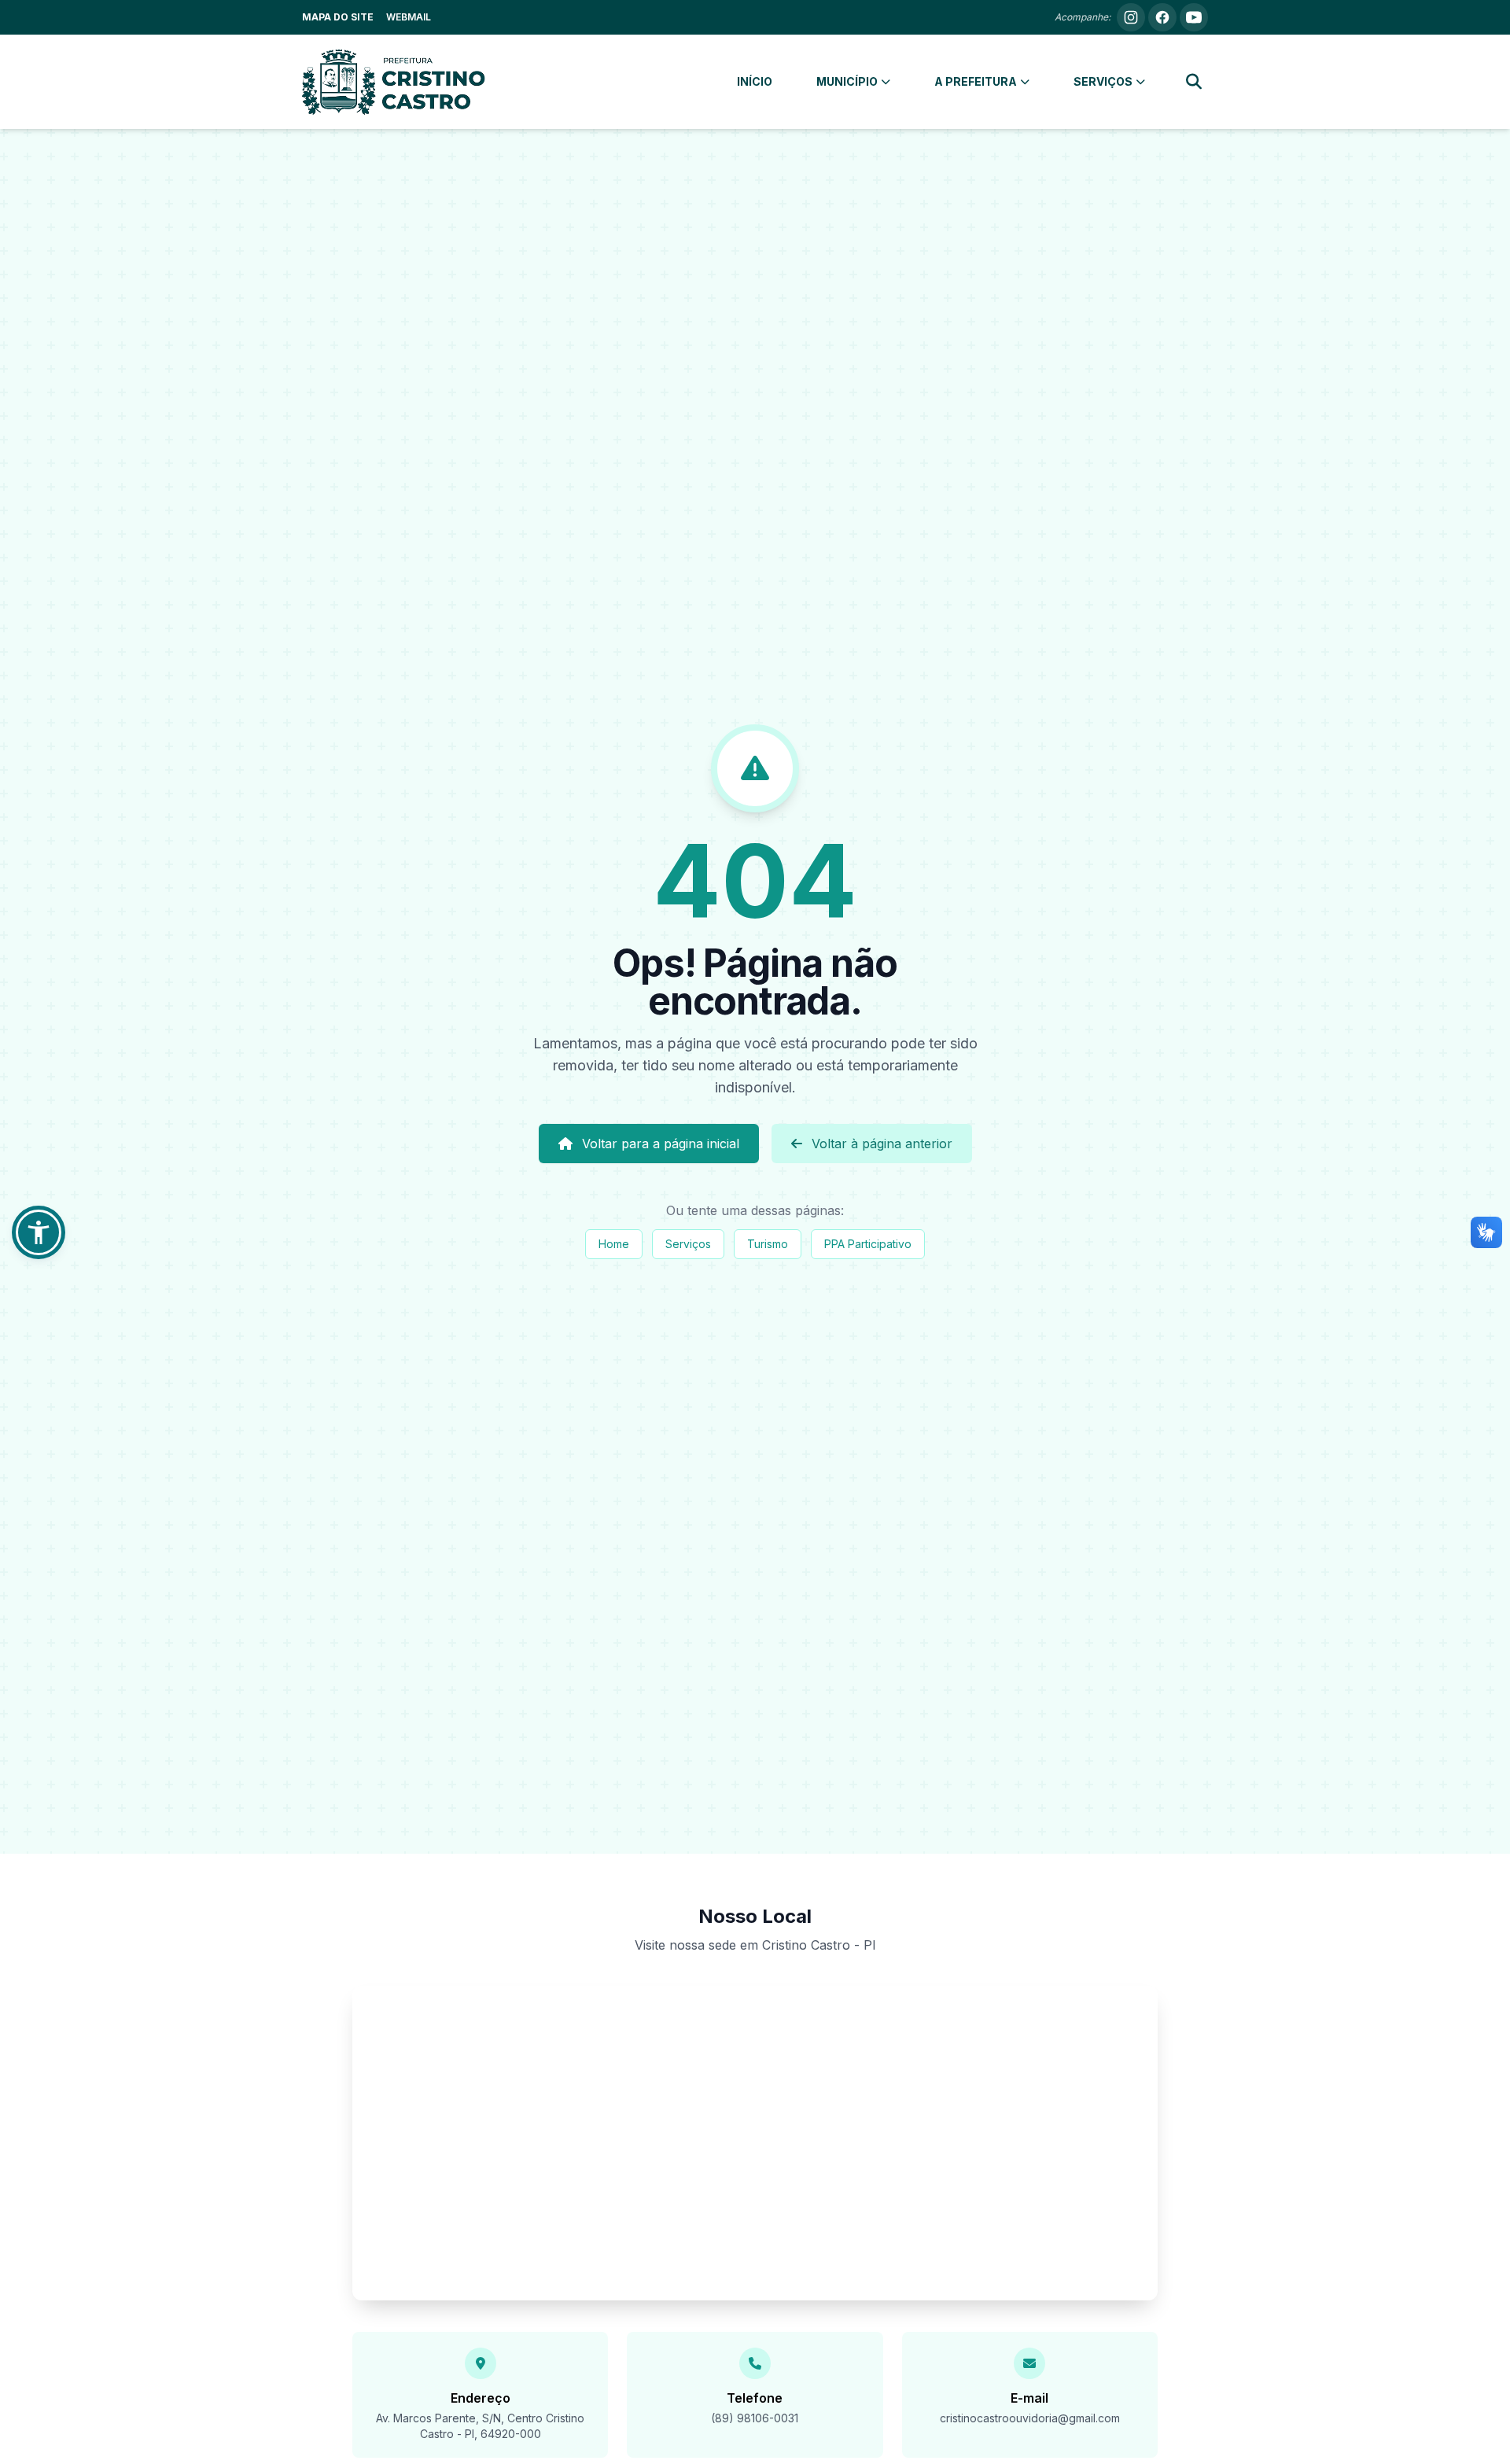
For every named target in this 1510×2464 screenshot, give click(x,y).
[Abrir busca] (1194, 82)
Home (614, 1244)
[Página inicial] (394, 82)
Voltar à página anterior (882, 1144)
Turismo (768, 1244)
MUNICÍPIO (847, 81)
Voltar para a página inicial (661, 1144)
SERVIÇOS (1103, 81)
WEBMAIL (409, 17)
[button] (39, 1232)
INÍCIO (755, 81)
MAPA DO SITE (338, 17)
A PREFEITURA (976, 81)
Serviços (688, 1244)
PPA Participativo (868, 1244)
